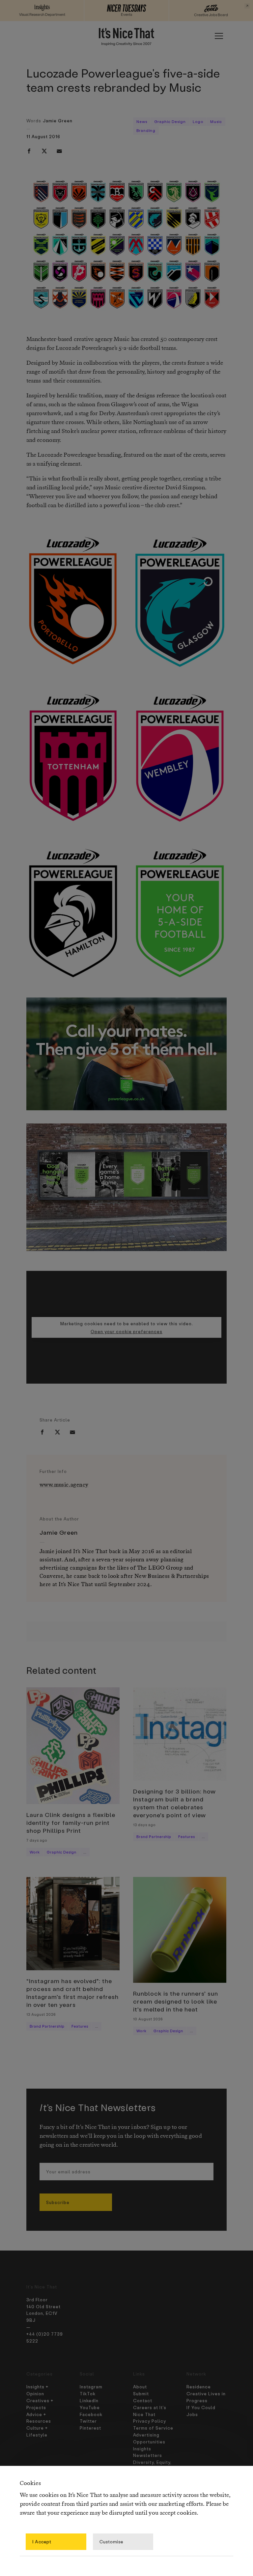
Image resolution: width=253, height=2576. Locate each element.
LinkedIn (89, 2400)
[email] (59, 151)
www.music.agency (64, 1485)
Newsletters (148, 2455)
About (140, 2387)
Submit (141, 2393)
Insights (142, 2449)
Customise (111, 2542)
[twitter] (44, 151)
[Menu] (219, 36)
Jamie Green (58, 121)
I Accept (42, 2542)
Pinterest (90, 2428)
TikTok (88, 2393)
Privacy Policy (150, 2421)
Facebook (91, 2414)
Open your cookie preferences (126, 1331)
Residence (199, 2387)
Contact (143, 2400)
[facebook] (29, 151)
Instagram (91, 2387)
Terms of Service (153, 2428)
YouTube (90, 2407)
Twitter (88, 2421)
